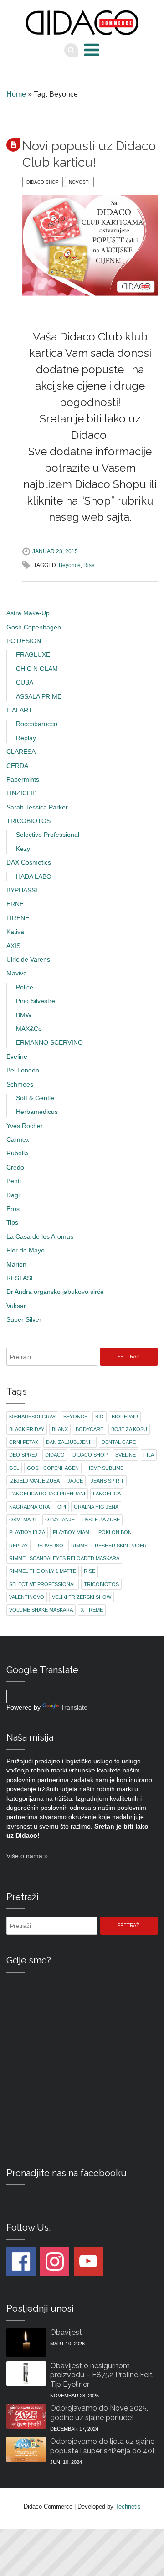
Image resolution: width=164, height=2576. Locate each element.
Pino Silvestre (36, 1001)
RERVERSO (49, 1546)
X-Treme (92, 1610)
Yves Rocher (25, 1126)
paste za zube (101, 1520)
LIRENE (18, 918)
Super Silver (24, 1320)
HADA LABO (34, 877)
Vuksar (16, 1306)
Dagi (13, 1195)
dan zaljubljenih (70, 1442)
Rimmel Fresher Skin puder (109, 1546)
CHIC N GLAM (37, 669)
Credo (15, 1167)
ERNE (15, 904)
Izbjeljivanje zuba (34, 1481)
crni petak (24, 1442)
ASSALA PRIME (39, 697)
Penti (14, 1181)
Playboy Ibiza (27, 1532)
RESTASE (21, 1278)
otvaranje (60, 1520)
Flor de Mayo (26, 1250)
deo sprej (23, 1455)
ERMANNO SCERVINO (49, 1043)
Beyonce (70, 565)
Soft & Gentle (35, 1098)
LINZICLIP (21, 793)
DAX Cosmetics (29, 863)
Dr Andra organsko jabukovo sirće (55, 1292)
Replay (26, 738)
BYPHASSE (23, 890)
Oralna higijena (96, 1507)
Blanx (60, 1429)
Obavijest (66, 2332)
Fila (149, 1455)
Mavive (17, 973)
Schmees (20, 1084)
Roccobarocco (37, 724)
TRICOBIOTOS (28, 821)
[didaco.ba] (82, 23)
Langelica (107, 1494)
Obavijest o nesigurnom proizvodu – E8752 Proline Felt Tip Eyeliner (101, 2375)
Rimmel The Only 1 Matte (43, 1571)
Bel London (23, 1070)
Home (16, 94)
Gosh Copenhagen (34, 627)
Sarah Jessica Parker (37, 807)
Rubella (17, 1153)
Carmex (18, 1140)
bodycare (90, 1429)
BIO (100, 1417)
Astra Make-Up (28, 613)
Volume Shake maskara (41, 1610)
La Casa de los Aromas (40, 1237)
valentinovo (27, 1597)
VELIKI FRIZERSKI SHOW (82, 1597)
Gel (14, 1468)
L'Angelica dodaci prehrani (47, 1494)
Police (25, 987)
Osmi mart (23, 1520)
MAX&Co (29, 1029)
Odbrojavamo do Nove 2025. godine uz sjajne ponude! (99, 2413)
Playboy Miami (72, 1532)
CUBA (25, 683)
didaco (55, 1455)
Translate (74, 1708)
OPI (62, 1507)
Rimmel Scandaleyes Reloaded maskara (64, 1558)
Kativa (15, 932)
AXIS (13, 946)
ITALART (19, 710)
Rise (89, 565)
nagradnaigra (29, 1507)
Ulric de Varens (28, 960)
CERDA (17, 766)
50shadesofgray (32, 1417)
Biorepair (125, 1417)
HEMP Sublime (105, 1468)
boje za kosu (129, 1429)
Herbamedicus (37, 1112)
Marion (16, 1265)
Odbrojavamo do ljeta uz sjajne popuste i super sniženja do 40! (102, 2446)
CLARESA (21, 752)
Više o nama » (27, 1856)
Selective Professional (48, 835)
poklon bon (115, 1532)
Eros (13, 1209)
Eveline (17, 1057)
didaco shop (90, 1455)
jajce (75, 1481)
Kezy (23, 849)
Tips (12, 1223)
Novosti (79, 182)
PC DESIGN (24, 641)
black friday (27, 1429)
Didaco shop (43, 182)
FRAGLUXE (33, 655)
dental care (119, 1442)
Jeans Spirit (107, 1481)
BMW (24, 1015)
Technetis (128, 2506)
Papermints (23, 780)
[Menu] (92, 50)
